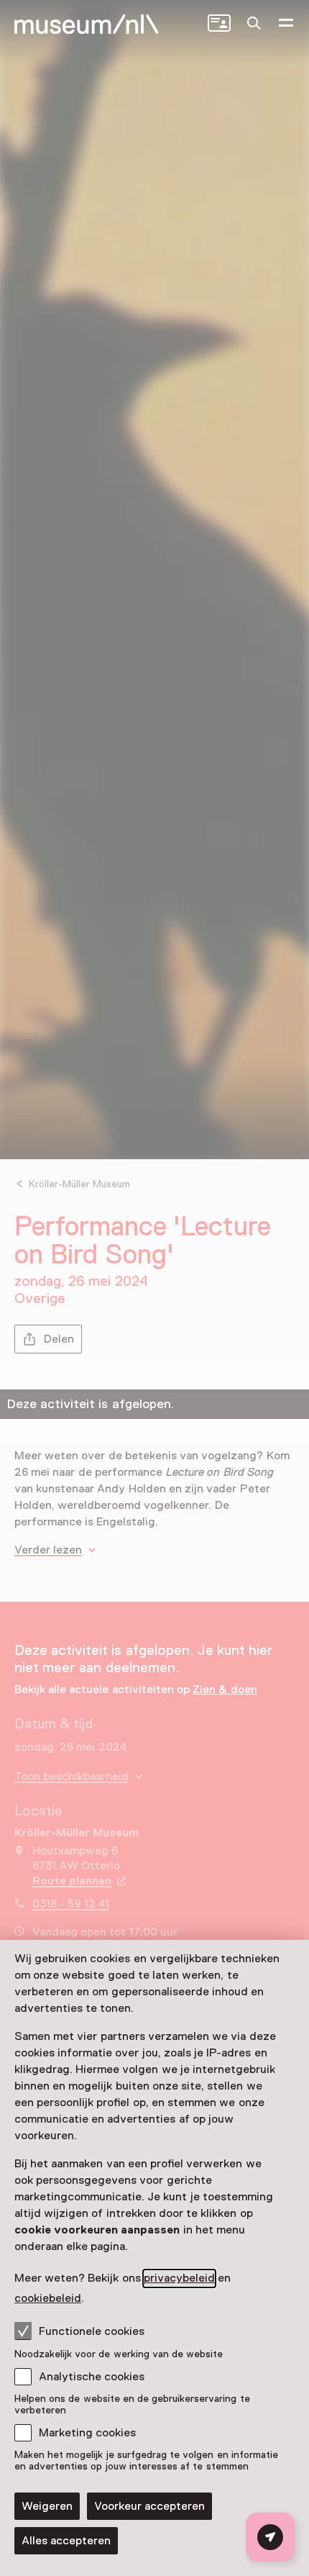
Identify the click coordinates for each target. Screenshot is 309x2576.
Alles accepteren (66, 2541)
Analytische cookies (92, 2377)
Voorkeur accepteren (149, 2506)
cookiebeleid (48, 2298)
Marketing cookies (87, 2433)
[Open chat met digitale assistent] (270, 2537)
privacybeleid (179, 2278)
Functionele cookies (92, 2331)
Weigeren (47, 2506)
